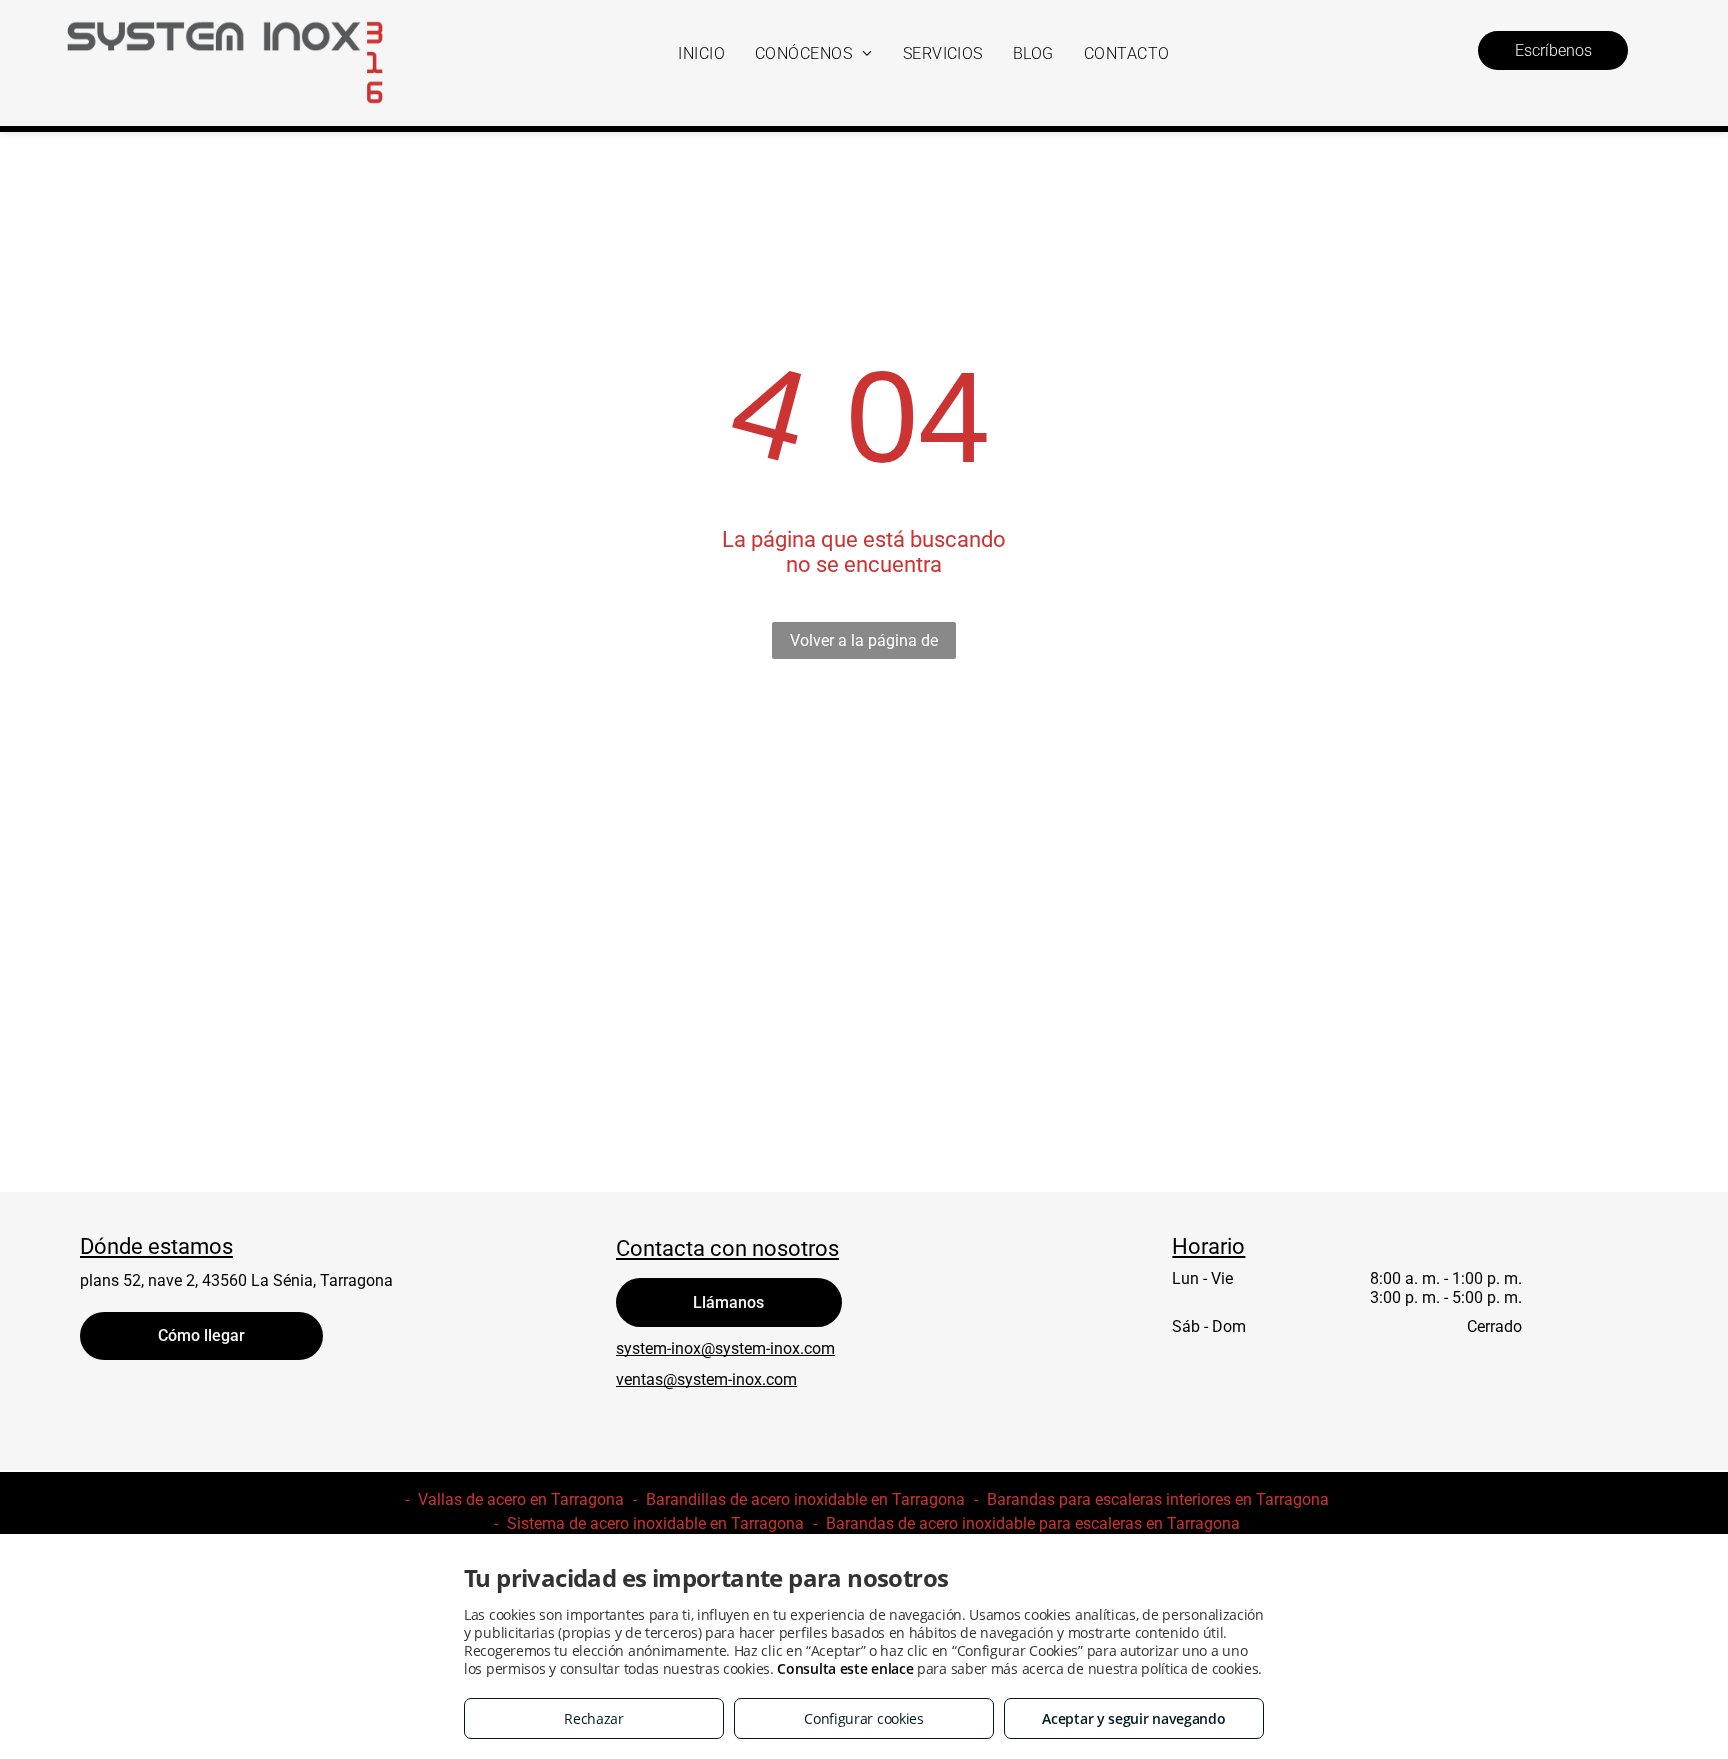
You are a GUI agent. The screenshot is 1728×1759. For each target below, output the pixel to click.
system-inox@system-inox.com (725, 1348)
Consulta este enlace (845, 1668)
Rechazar (594, 1718)
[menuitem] (701, 53)
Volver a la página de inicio (864, 645)
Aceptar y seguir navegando (1133, 1718)
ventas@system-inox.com (706, 1379)
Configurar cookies (864, 1718)
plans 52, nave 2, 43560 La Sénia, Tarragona (236, 1280)
